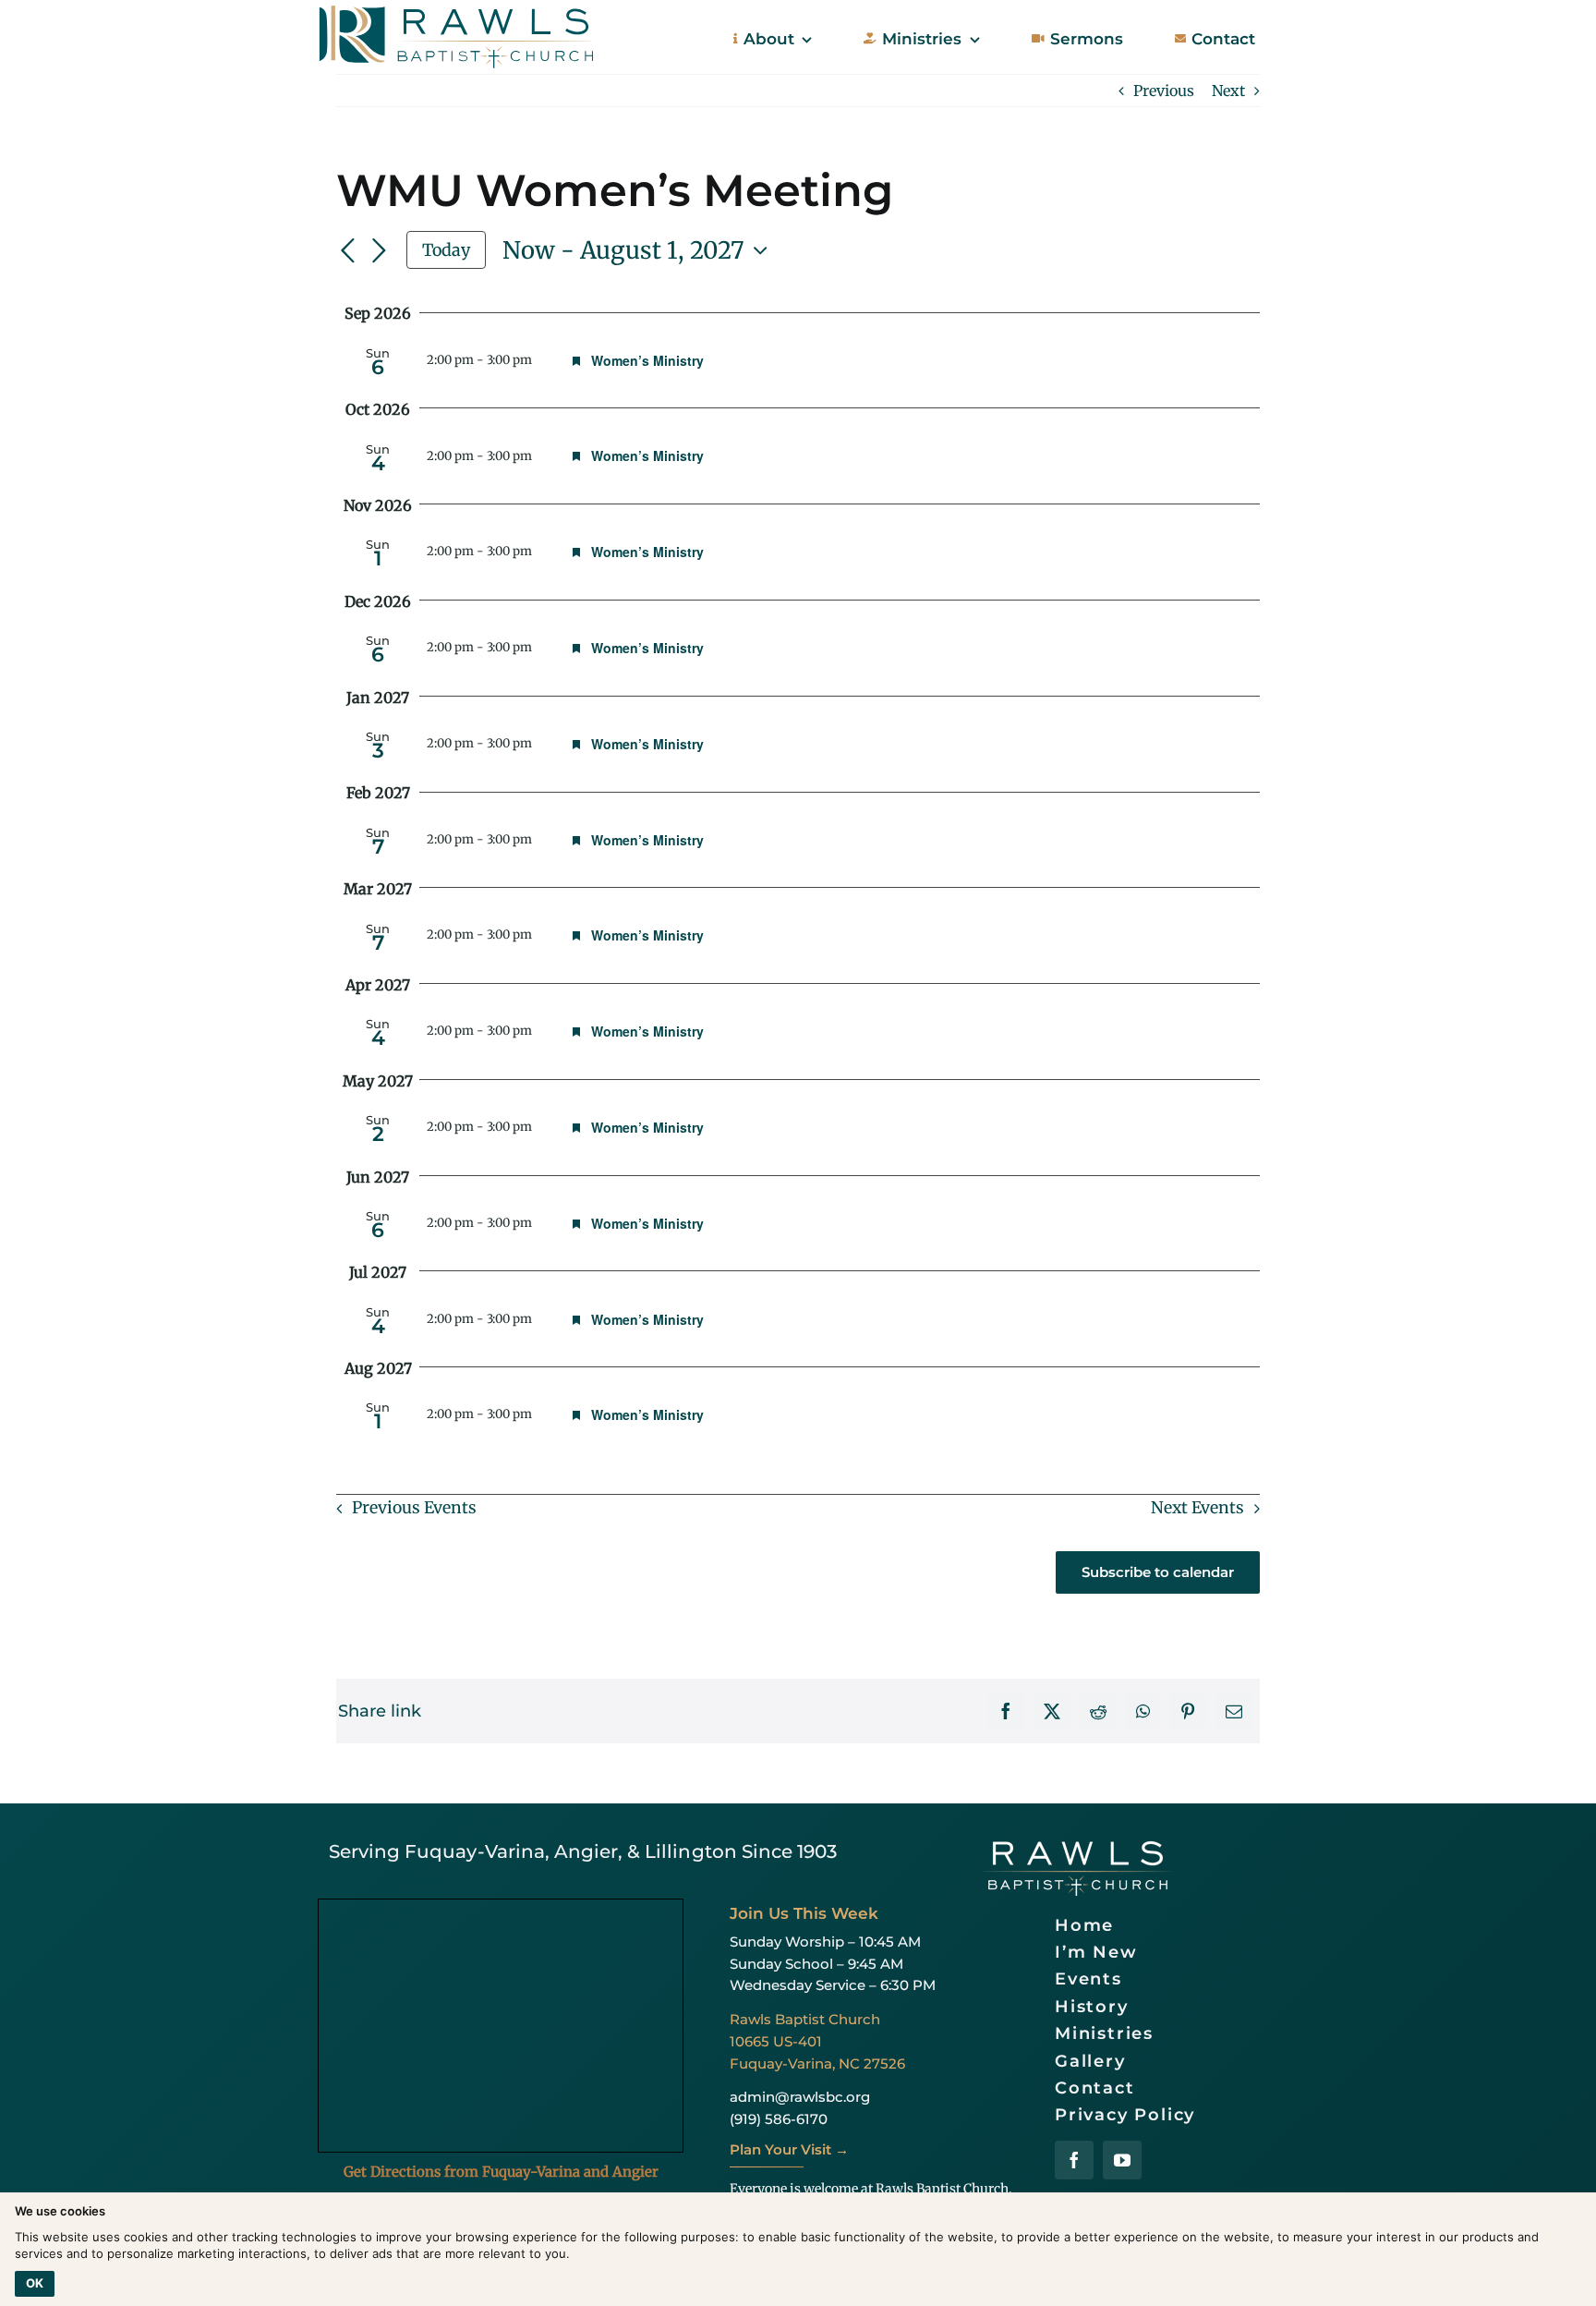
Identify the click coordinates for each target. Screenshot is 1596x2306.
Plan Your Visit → (789, 2149)
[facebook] (1074, 2160)
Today (446, 250)
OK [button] (35, 2283)
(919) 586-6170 (779, 2119)
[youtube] (1122, 2160)
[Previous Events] (347, 251)
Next (1228, 91)
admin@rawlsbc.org (800, 2097)
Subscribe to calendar (1158, 1572)
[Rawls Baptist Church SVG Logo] (456, 11)
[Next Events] (379, 251)
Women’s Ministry (647, 360)
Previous (1164, 91)
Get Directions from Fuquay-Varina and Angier (501, 2172)
